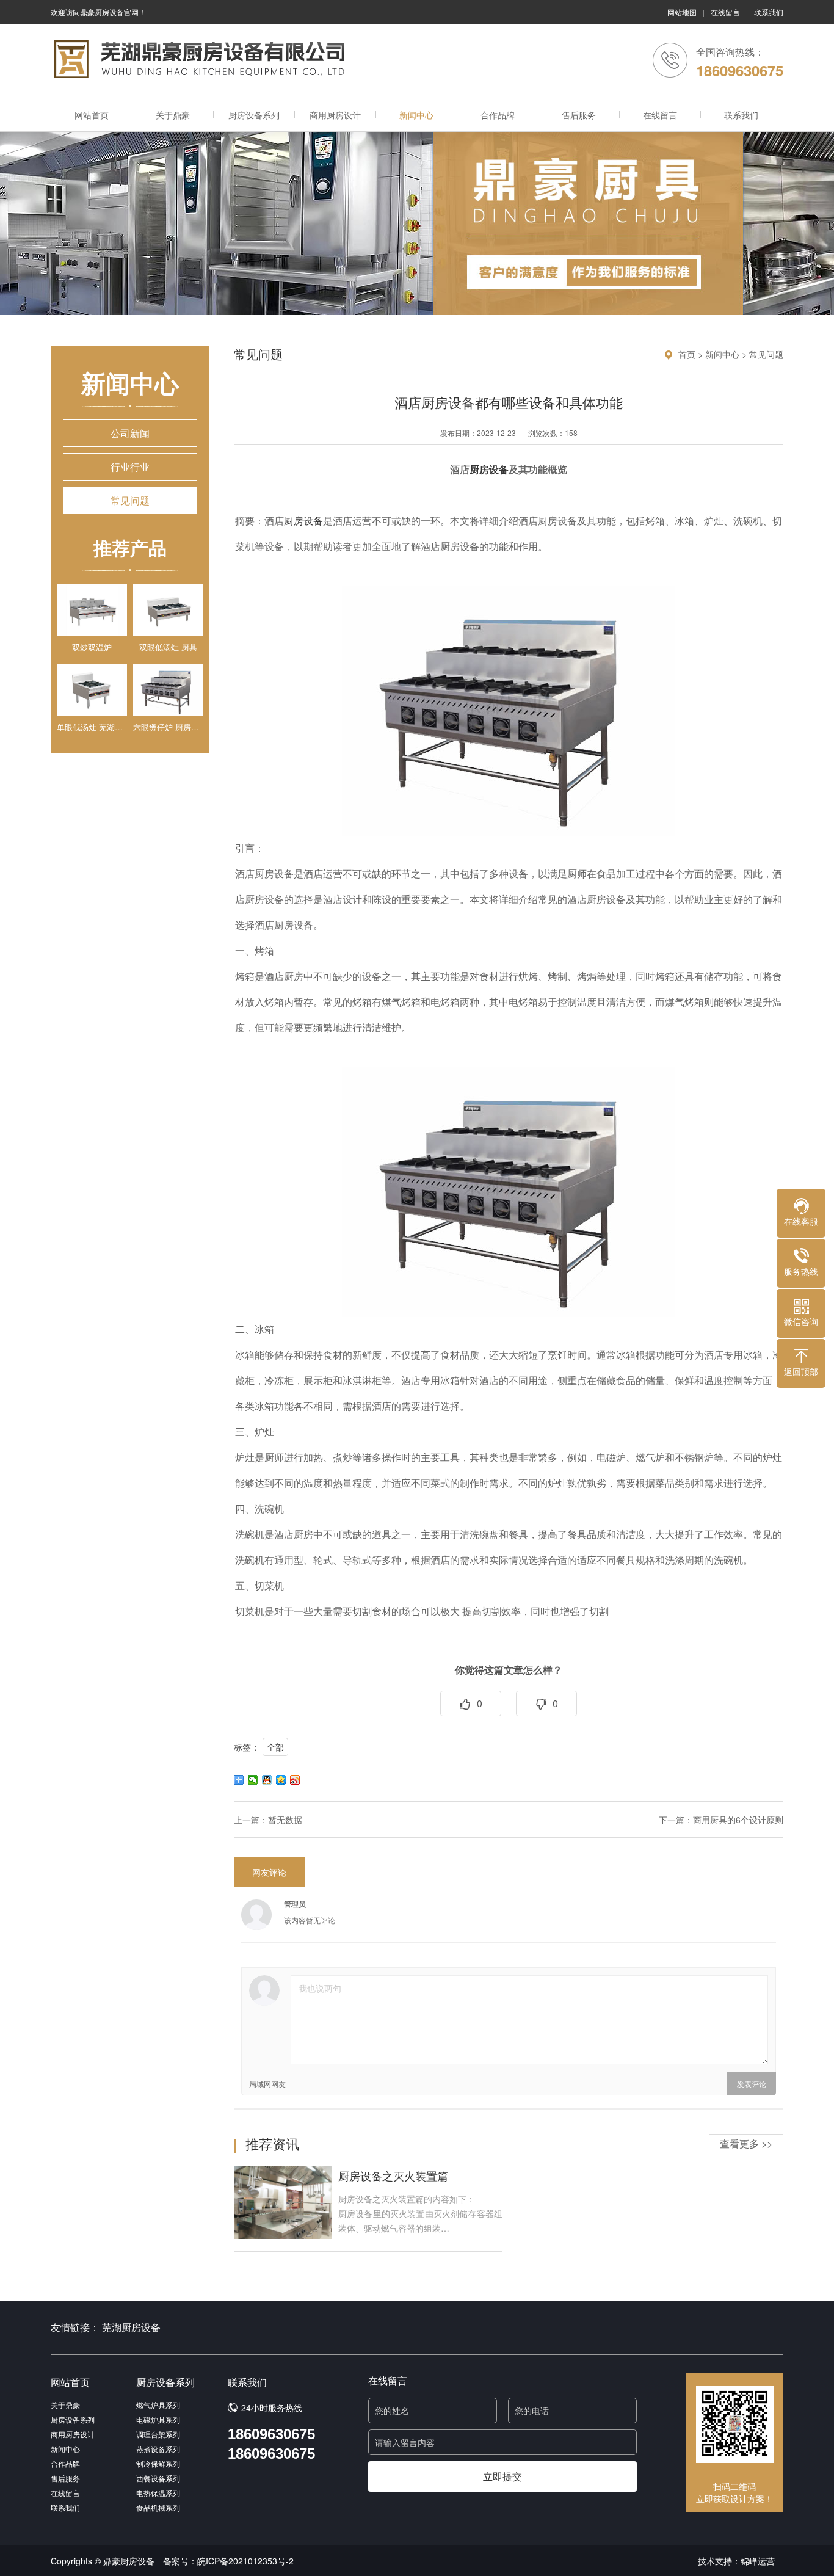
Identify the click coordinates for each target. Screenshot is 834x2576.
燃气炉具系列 (158, 2405)
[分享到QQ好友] (267, 1780)
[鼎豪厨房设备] (198, 59)
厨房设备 (489, 470)
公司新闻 (130, 433)
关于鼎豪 (173, 115)
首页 (687, 354)
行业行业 (130, 467)
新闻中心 (416, 115)
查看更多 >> (746, 2143)
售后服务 (579, 115)
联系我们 (769, 12)
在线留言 (725, 12)
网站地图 (682, 12)
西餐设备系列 (158, 2478)
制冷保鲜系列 (158, 2463)
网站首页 (92, 115)
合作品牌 (498, 115)
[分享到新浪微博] (295, 1780)
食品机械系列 (158, 2507)
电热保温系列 (158, 2493)
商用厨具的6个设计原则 (738, 1820)
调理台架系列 (158, 2434)
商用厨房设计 (335, 115)
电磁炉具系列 (158, 2419)
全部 (275, 1747)
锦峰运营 (758, 2561)
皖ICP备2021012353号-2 (245, 2561)
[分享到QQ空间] (281, 1780)
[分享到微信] (253, 1780)
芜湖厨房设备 (131, 2327)
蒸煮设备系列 (158, 2449)
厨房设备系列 (254, 115)
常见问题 (130, 500)
